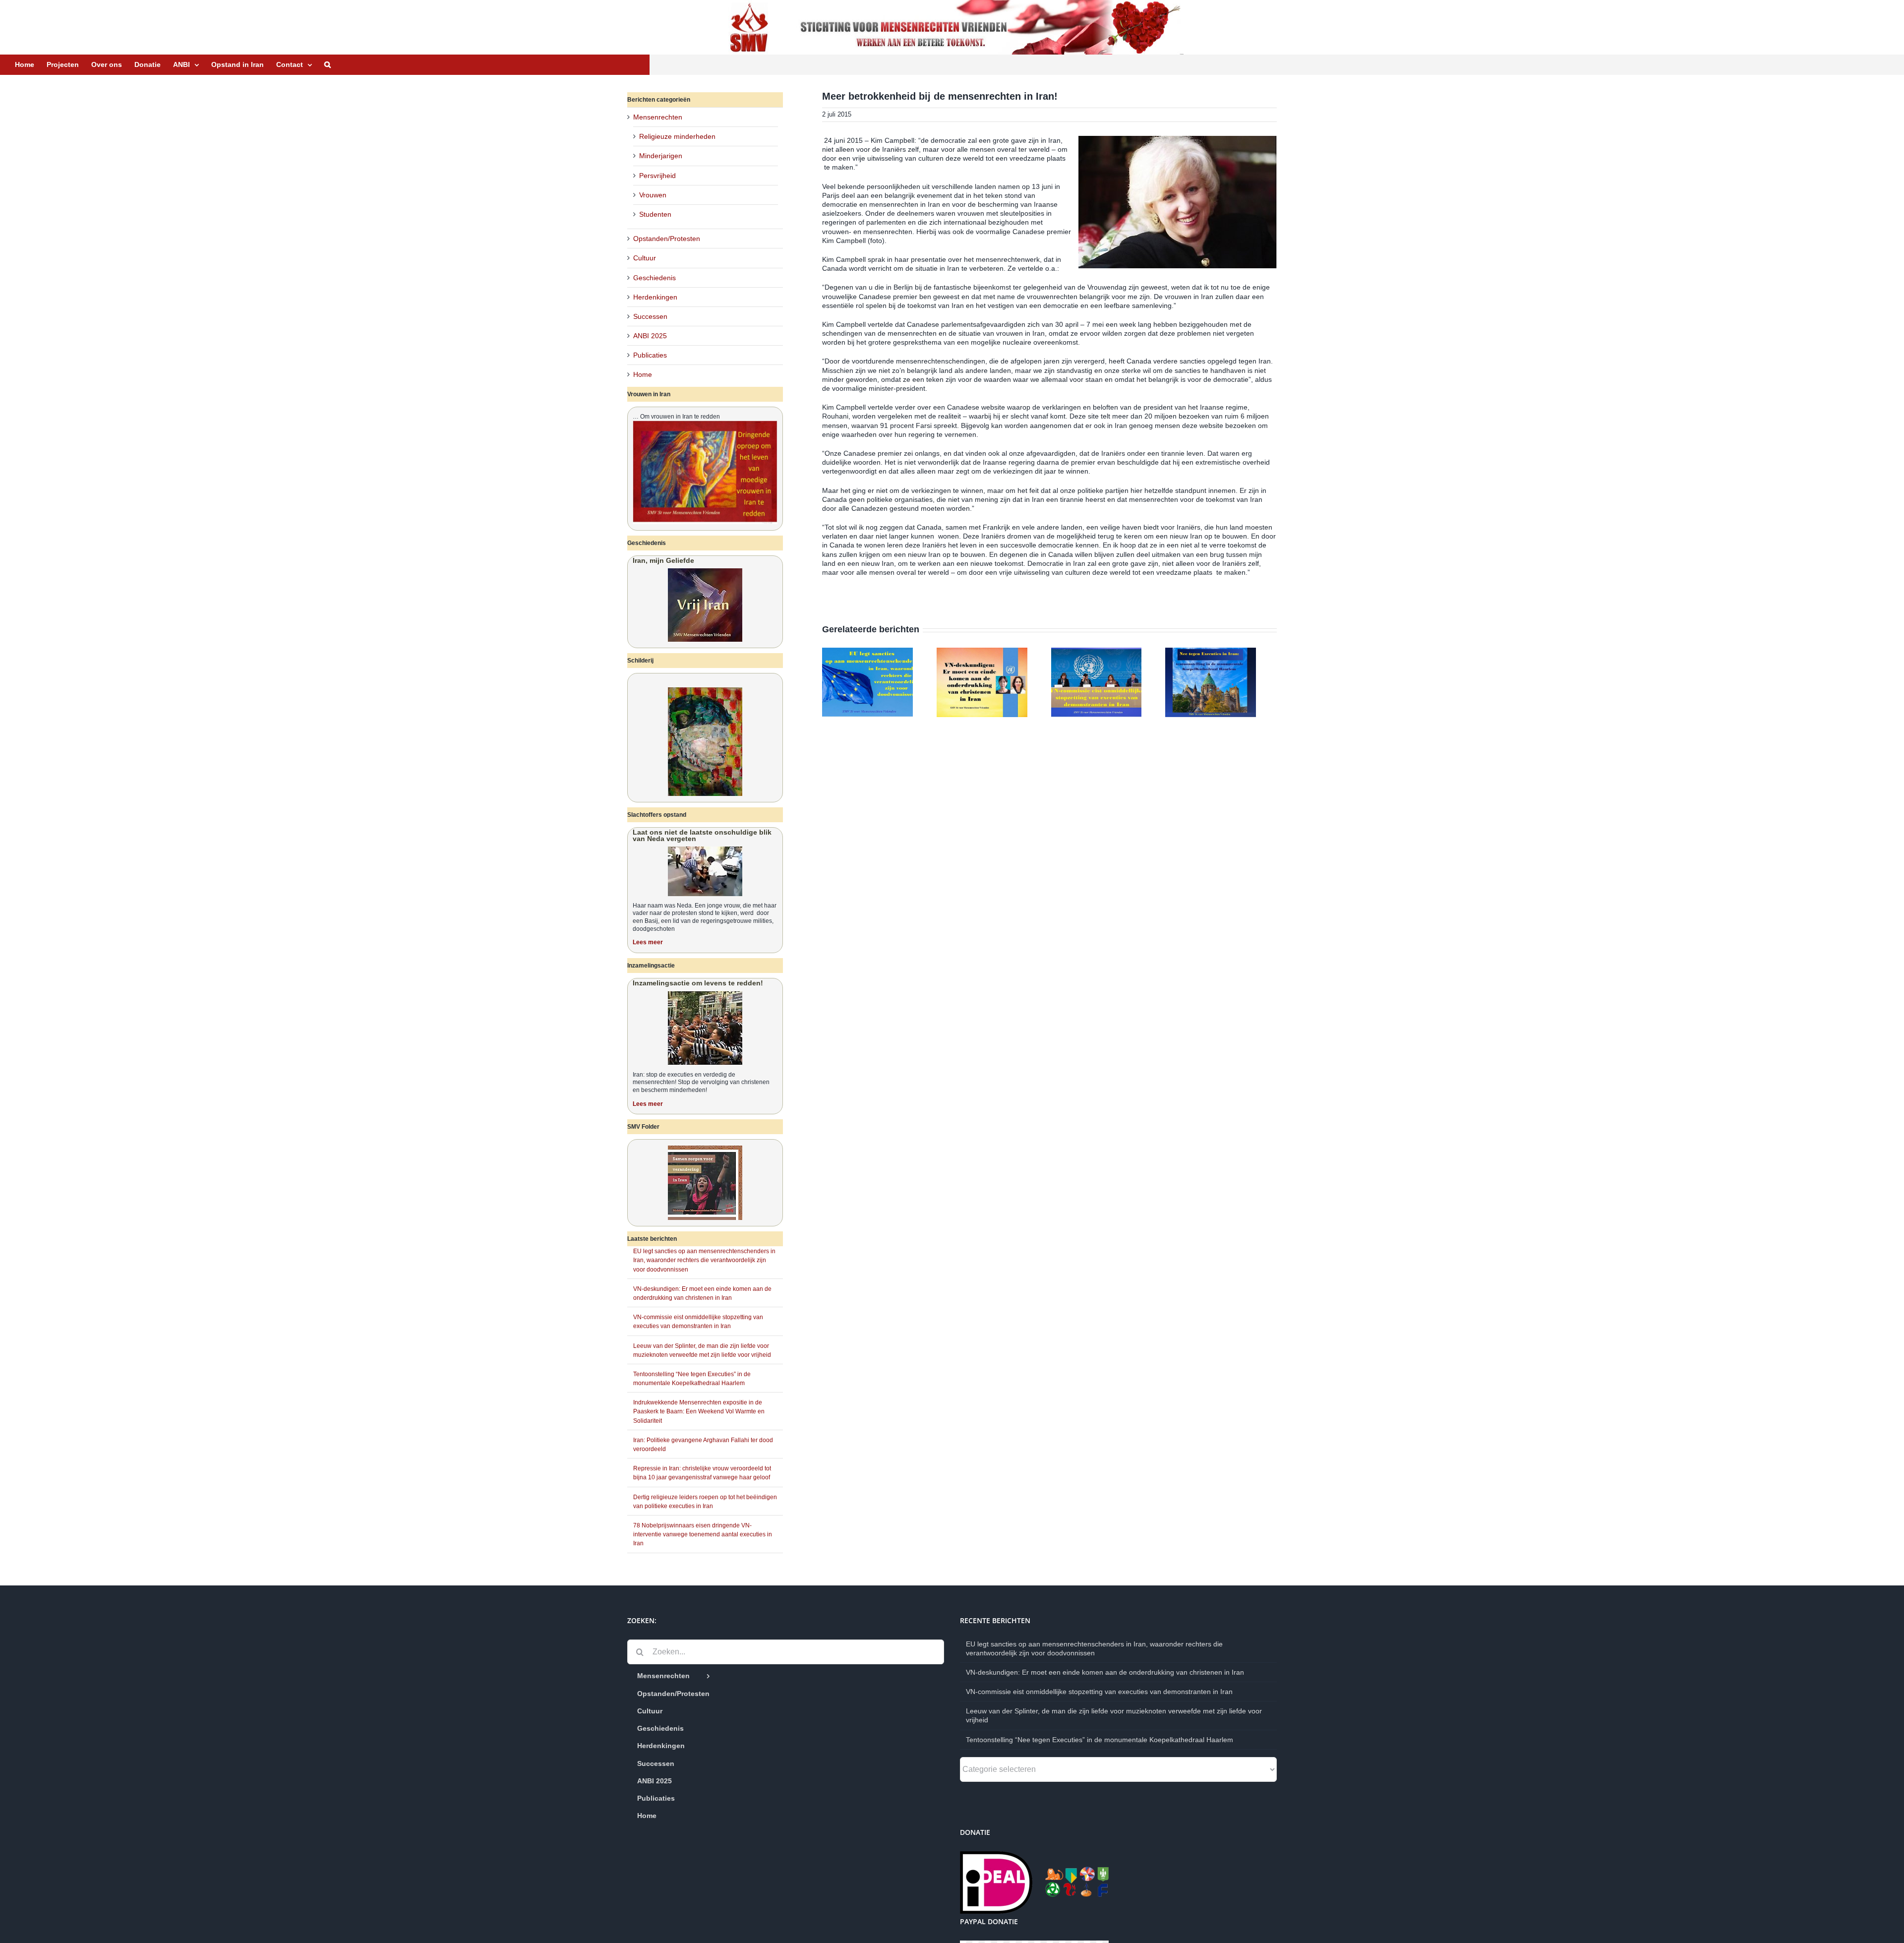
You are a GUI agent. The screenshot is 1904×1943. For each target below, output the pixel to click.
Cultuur (645, 258)
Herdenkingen (655, 297)
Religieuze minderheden (677, 136)
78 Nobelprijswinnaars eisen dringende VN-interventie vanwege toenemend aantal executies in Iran (703, 1534)
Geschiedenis (654, 278)
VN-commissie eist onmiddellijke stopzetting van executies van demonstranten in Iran (1099, 1692)
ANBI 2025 (650, 336)
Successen (650, 316)
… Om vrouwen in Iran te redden (676, 417)
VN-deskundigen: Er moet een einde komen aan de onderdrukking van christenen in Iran (1105, 1672)
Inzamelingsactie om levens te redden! (698, 983)
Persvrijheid (657, 176)
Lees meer (648, 942)
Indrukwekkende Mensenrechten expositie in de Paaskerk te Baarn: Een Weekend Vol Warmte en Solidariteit (699, 1411)
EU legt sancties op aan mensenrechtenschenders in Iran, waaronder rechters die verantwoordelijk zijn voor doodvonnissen (704, 1260)
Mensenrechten (658, 117)
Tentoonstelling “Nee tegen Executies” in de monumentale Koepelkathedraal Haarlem (1100, 1740)
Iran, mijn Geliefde (663, 560)
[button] (327, 64)
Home (643, 374)
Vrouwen (653, 195)
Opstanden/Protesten (667, 239)
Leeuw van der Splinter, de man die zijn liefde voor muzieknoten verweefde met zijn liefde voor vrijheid (1114, 1715)
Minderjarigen (661, 156)
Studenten (655, 214)
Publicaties (650, 355)
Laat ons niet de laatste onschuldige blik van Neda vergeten (702, 835)
